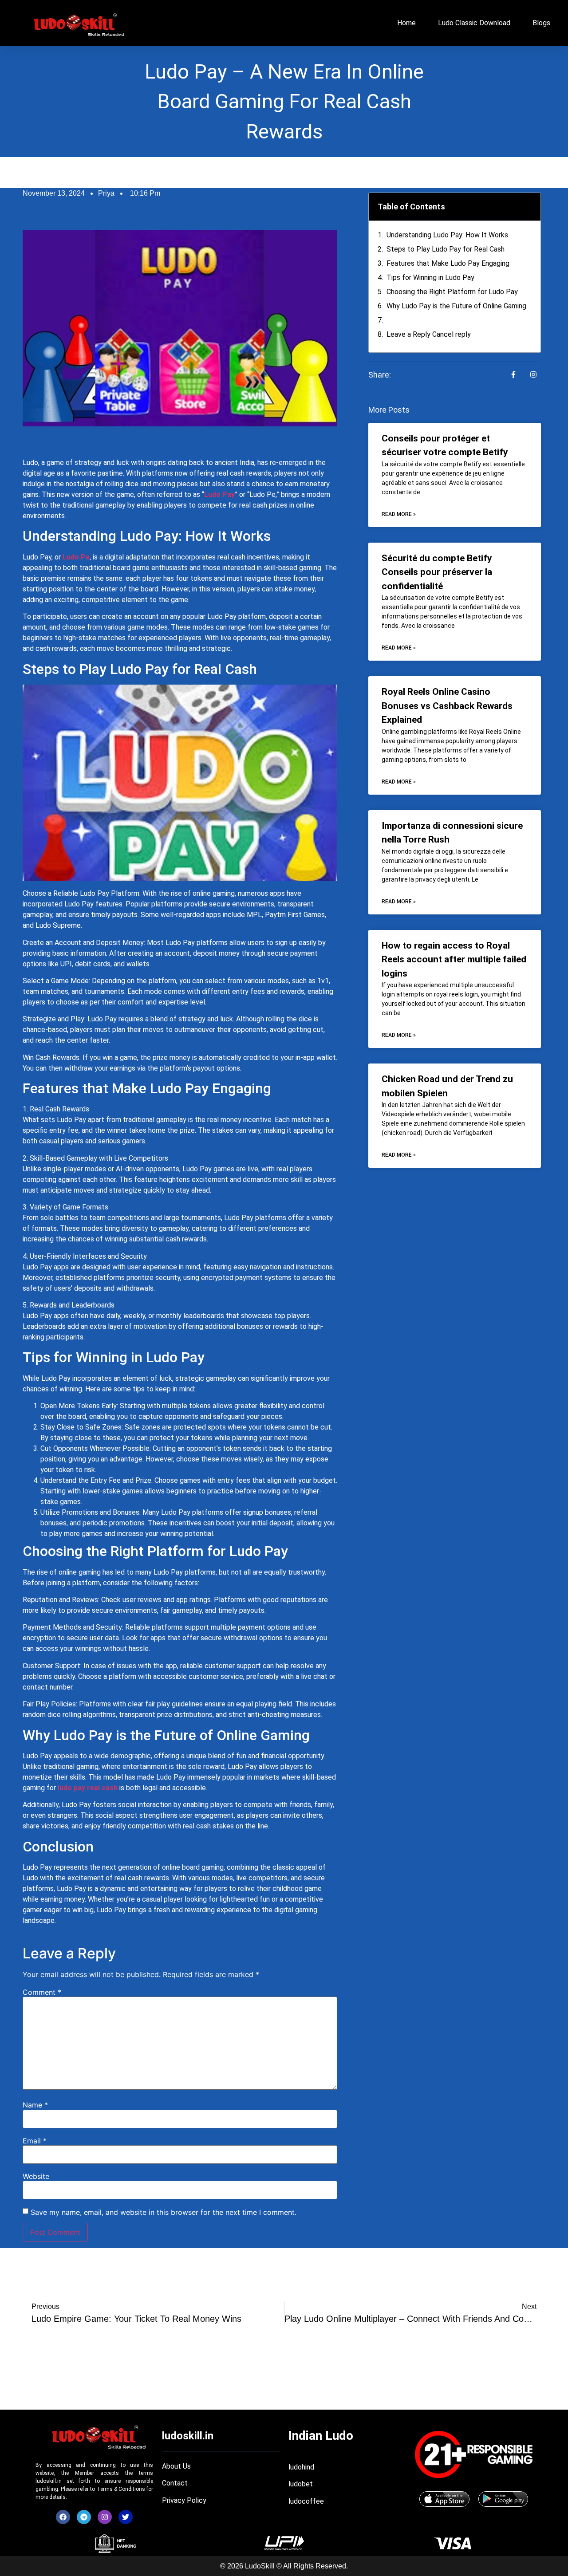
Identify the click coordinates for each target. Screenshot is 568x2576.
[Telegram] (84, 2517)
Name (35, 2105)
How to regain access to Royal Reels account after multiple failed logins (454, 959)
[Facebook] (63, 2517)
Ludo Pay (219, 494)
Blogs (541, 23)
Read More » (399, 514)
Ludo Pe (76, 557)
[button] (528, 207)
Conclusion (403, 320)
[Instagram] (105, 2517)
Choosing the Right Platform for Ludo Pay (452, 292)
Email (35, 2141)
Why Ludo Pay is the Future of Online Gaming (456, 306)
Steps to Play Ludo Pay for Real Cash (446, 249)
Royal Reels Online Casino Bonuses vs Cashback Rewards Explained (447, 706)
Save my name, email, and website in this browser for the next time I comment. (164, 2212)
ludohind (301, 2467)
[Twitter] (126, 2517)
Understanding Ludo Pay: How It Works (447, 235)
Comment (42, 1992)
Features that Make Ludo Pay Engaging (448, 263)
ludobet (301, 2484)
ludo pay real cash (88, 1788)
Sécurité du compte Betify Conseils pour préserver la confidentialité (437, 572)
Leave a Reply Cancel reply (429, 334)
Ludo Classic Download (474, 23)
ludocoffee (307, 2501)
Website (36, 2176)
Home (406, 23)
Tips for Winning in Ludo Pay (430, 278)
